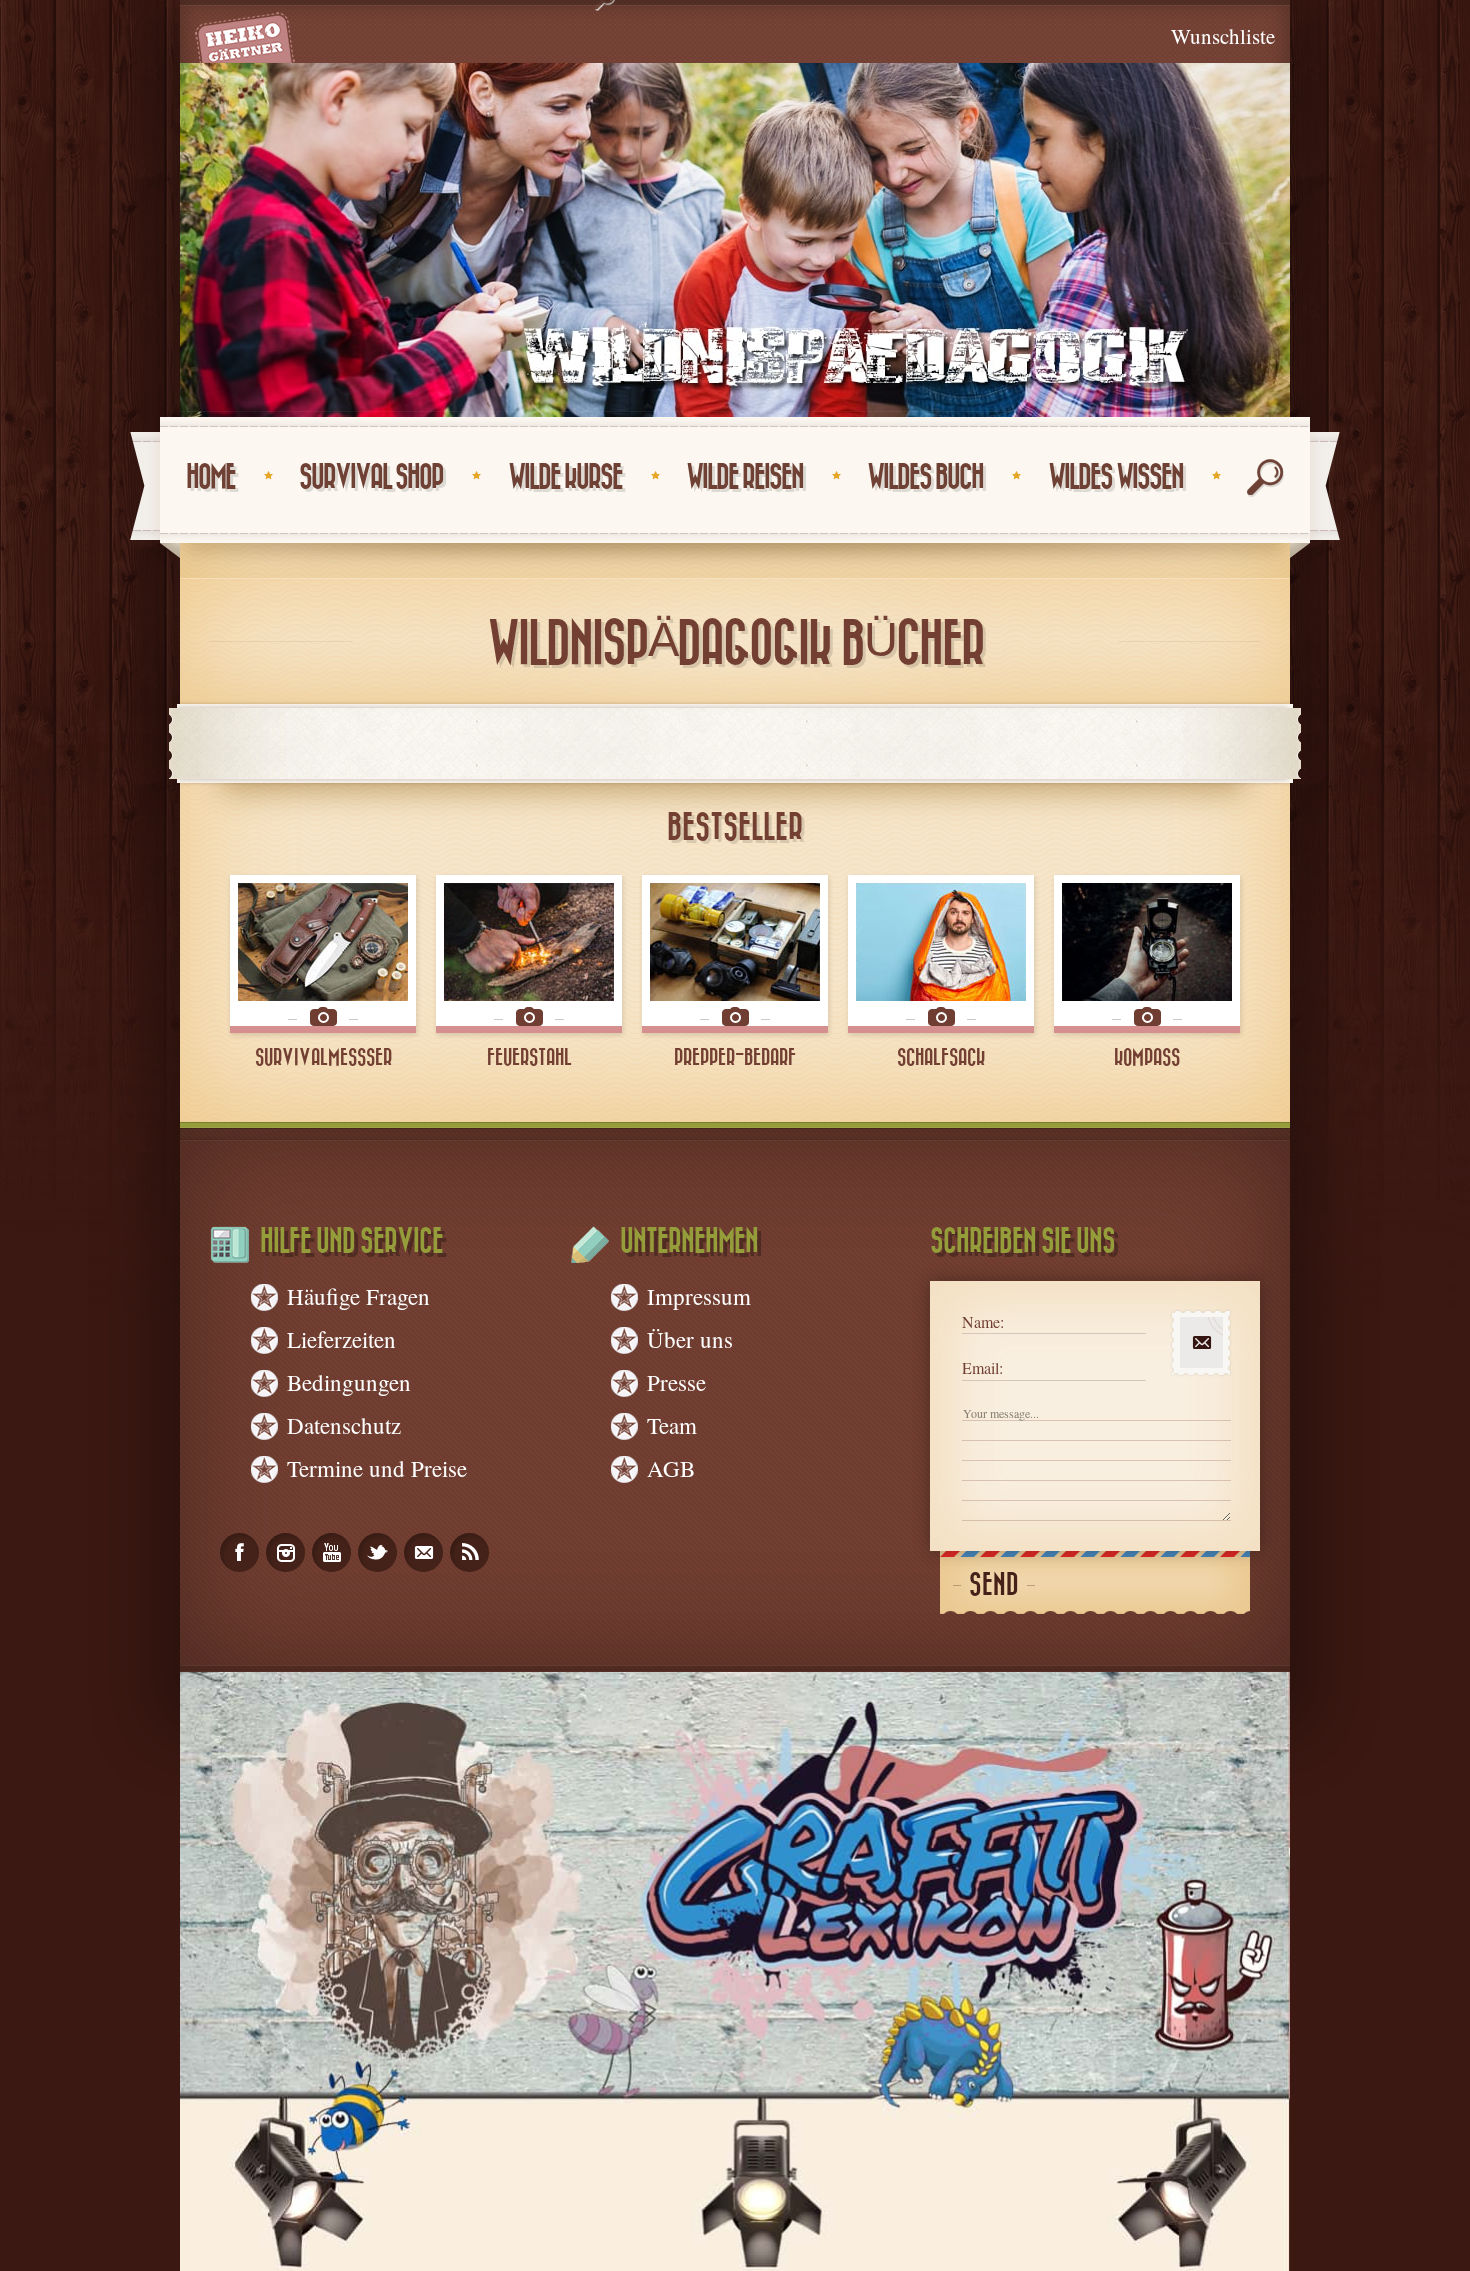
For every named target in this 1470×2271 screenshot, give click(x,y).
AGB (671, 1468)
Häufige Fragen (358, 1296)
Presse (676, 1382)
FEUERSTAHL (529, 1058)
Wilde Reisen (744, 477)
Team (672, 1425)
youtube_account (331, 1552)
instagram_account (285, 1552)
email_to (423, 1552)
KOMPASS (1147, 1058)
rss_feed (469, 1552)
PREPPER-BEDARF (735, 1058)
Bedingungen (349, 1382)
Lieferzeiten (341, 1339)
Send (994, 1585)
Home (210, 477)
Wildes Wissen (1115, 477)
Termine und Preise (377, 1468)
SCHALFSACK (941, 1058)
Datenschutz (344, 1425)
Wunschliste (1223, 36)
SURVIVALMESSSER (323, 1058)
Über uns (690, 1339)
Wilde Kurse (565, 477)
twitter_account (377, 1552)
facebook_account (239, 1552)
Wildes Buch (925, 477)
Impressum (699, 1296)
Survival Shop (371, 477)
